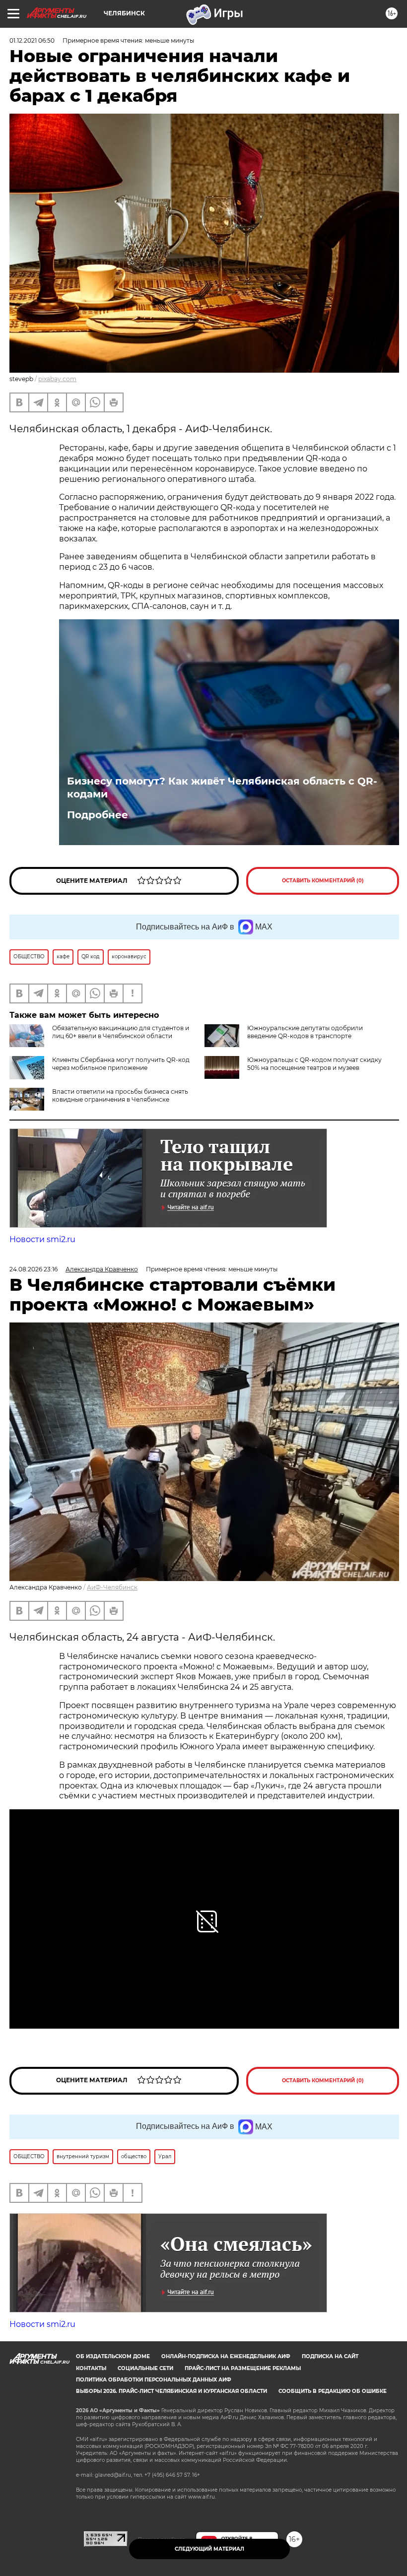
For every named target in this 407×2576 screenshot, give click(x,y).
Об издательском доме (113, 2356)
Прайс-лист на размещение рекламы (243, 2368)
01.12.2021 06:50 (32, 40)
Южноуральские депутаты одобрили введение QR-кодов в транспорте (305, 1032)
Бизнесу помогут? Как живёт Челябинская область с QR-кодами (222, 788)
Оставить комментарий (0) (323, 881)
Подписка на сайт (330, 2356)
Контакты (91, 2368)
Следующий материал (209, 2549)
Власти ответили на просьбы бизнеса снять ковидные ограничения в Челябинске (120, 1095)
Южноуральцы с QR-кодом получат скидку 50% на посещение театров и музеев (314, 1064)
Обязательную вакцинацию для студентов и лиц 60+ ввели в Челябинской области (121, 1032)
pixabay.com (57, 379)
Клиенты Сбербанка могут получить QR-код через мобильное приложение (121, 1064)
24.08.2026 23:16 (34, 1269)
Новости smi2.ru (42, 1239)
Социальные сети (145, 2368)
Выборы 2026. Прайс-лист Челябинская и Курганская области (171, 2391)
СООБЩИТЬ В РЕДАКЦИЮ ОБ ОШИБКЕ (333, 2391)
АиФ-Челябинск (112, 1587)
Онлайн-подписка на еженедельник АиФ (226, 2356)
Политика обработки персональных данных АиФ (154, 2380)
